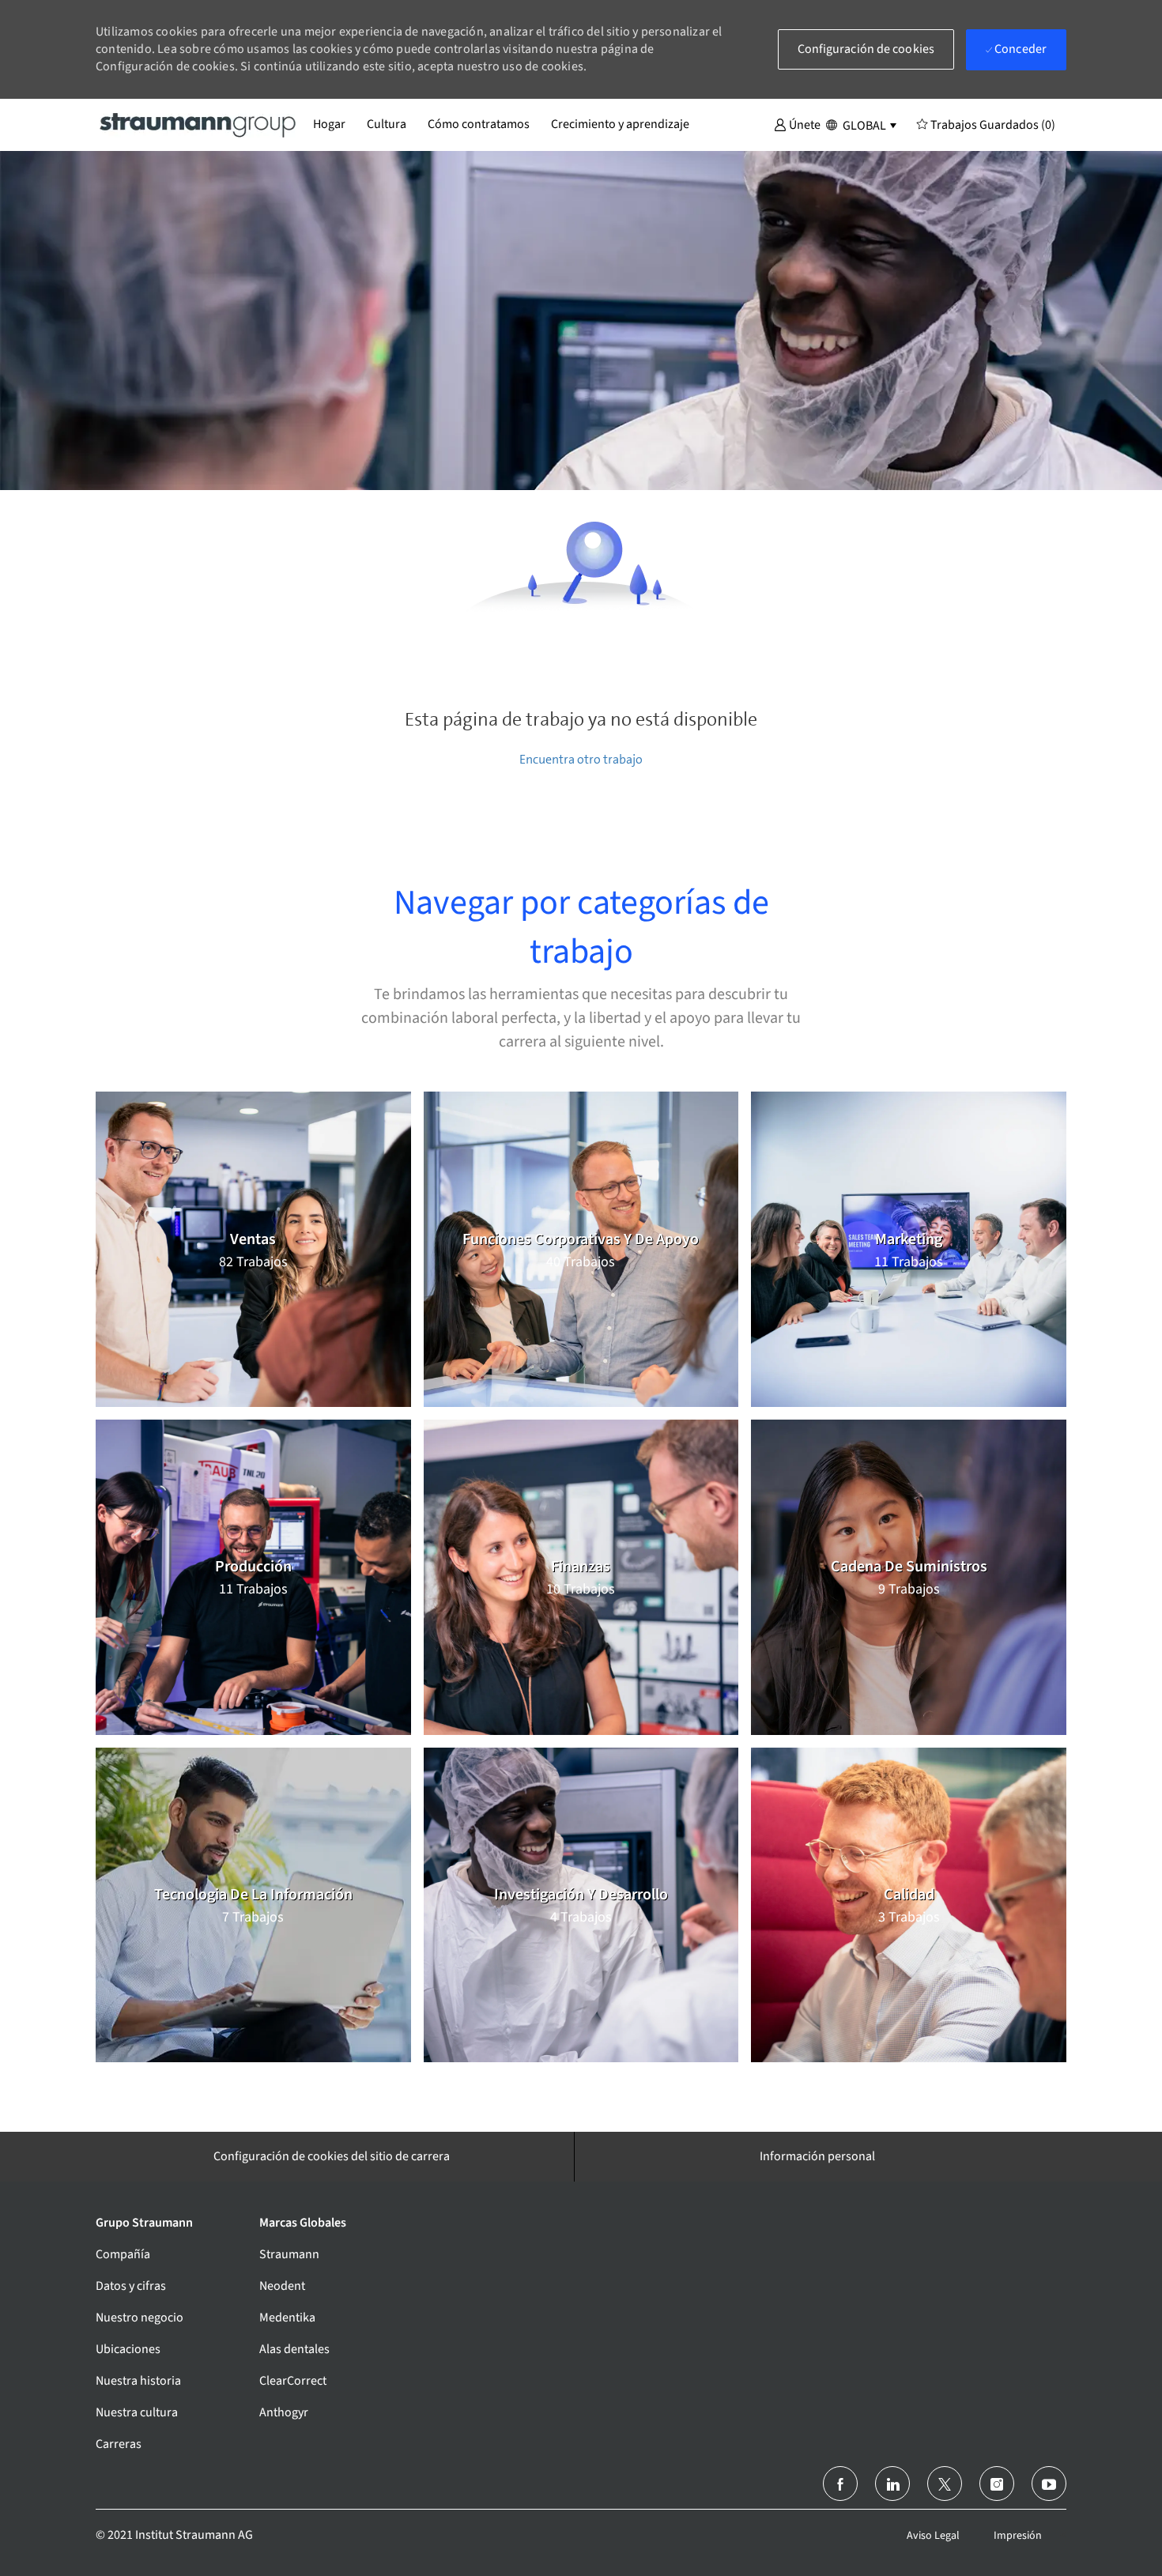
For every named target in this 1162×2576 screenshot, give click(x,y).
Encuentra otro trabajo (581, 759)
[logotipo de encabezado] (198, 124)
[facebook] (840, 2484)
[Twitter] (945, 2484)
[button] (797, 124)
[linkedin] (892, 2484)
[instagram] (997, 2484)
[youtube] (1049, 2484)
